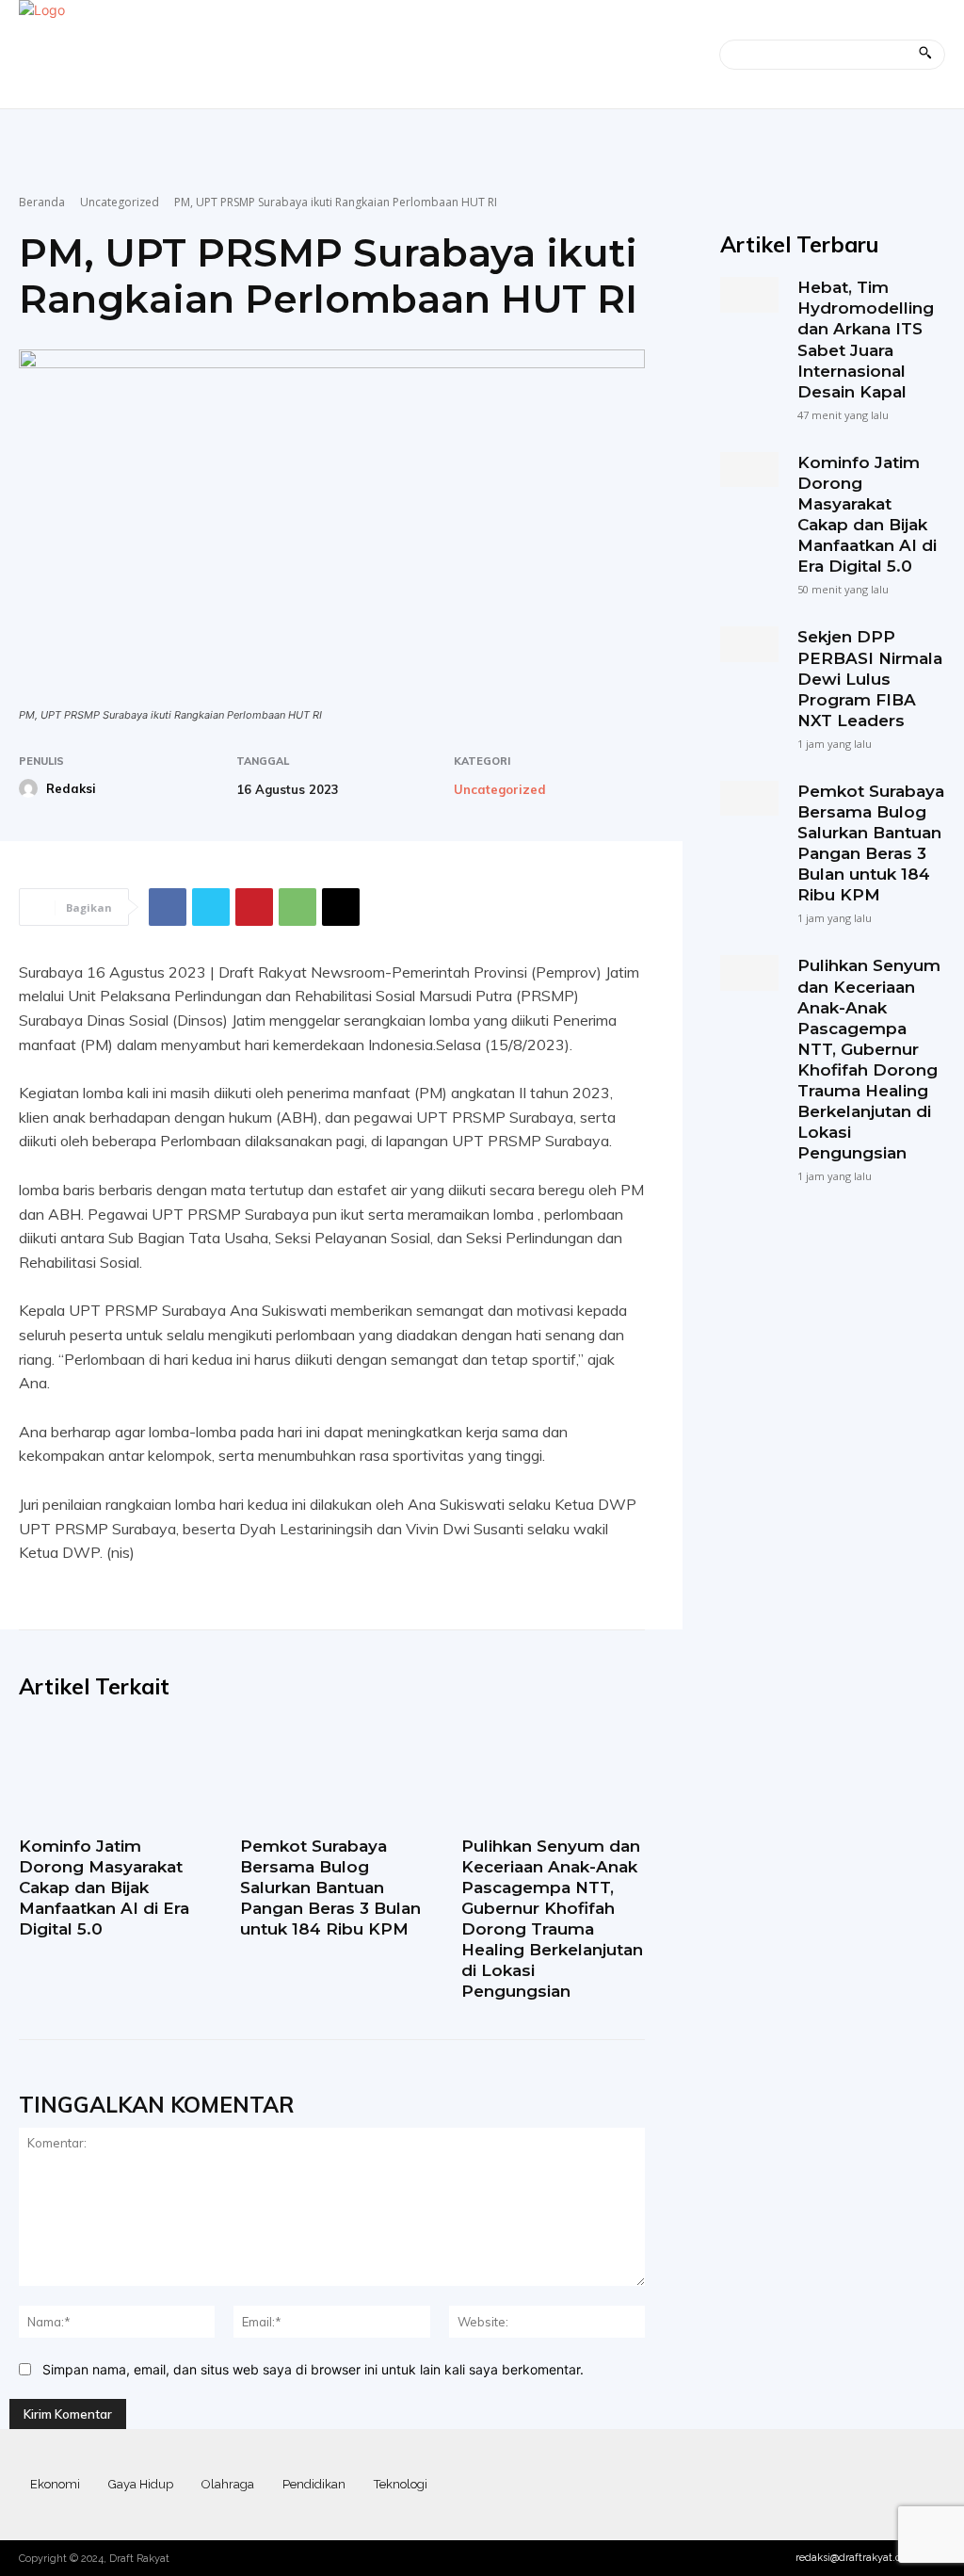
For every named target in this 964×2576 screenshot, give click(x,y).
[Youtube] (929, 2485)
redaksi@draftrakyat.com (856, 2558)
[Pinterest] (254, 907)
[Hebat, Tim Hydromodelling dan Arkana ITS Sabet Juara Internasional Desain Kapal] (749, 294)
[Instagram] (829, 2485)
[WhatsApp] (297, 907)
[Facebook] (168, 907)
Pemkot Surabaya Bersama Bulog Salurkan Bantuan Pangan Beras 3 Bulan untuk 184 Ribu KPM (330, 1887)
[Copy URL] (341, 907)
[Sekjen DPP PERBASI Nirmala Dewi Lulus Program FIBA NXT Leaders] (749, 644)
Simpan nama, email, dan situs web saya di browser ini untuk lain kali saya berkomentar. (313, 2369)
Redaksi (71, 788)
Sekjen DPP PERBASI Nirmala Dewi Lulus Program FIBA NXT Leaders (870, 678)
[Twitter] (211, 907)
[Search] (925, 55)
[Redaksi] (31, 788)
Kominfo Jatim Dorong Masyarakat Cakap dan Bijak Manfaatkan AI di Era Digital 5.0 (104, 1887)
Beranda (42, 202)
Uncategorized (120, 202)
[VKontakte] (896, 2485)
